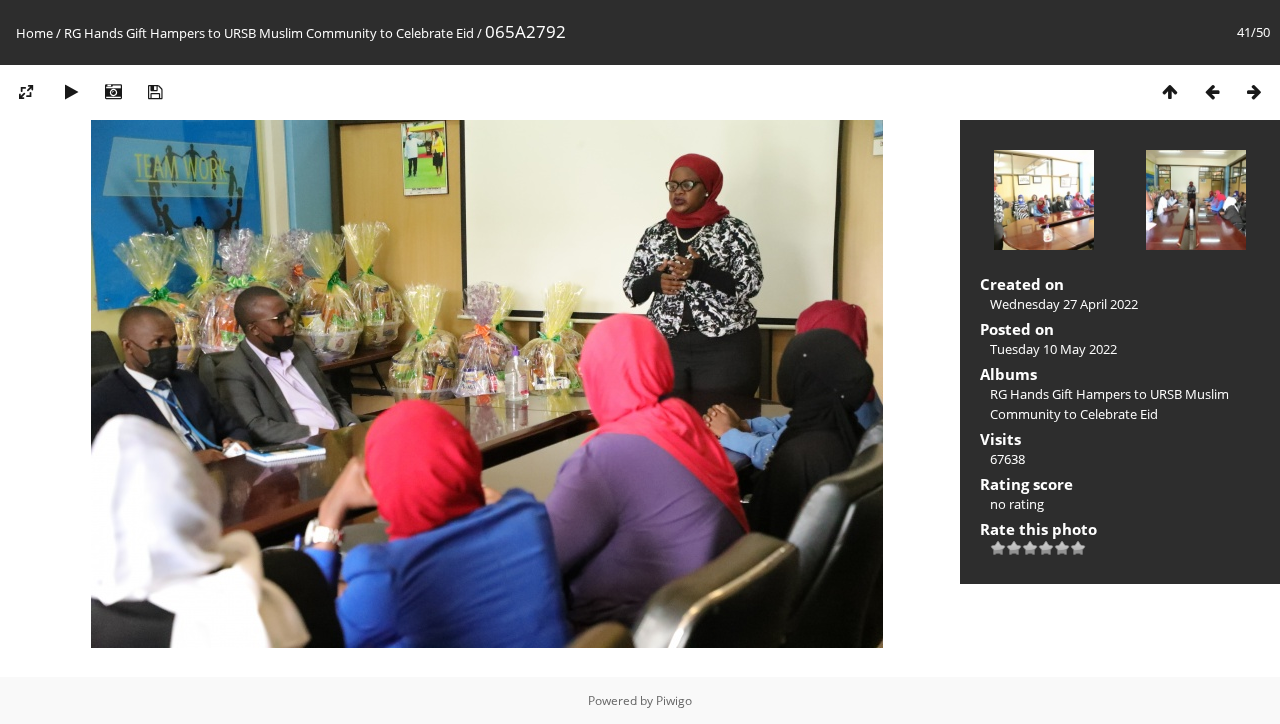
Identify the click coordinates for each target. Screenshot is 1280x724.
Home (34, 33)
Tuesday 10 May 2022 (1053, 349)
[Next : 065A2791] (1254, 91)
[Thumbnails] (1170, 91)
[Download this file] (155, 91)
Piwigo (674, 700)
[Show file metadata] (113, 91)
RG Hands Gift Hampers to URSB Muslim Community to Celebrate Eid (269, 33)
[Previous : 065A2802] (1212, 91)
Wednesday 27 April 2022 (1064, 304)
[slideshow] (71, 91)
